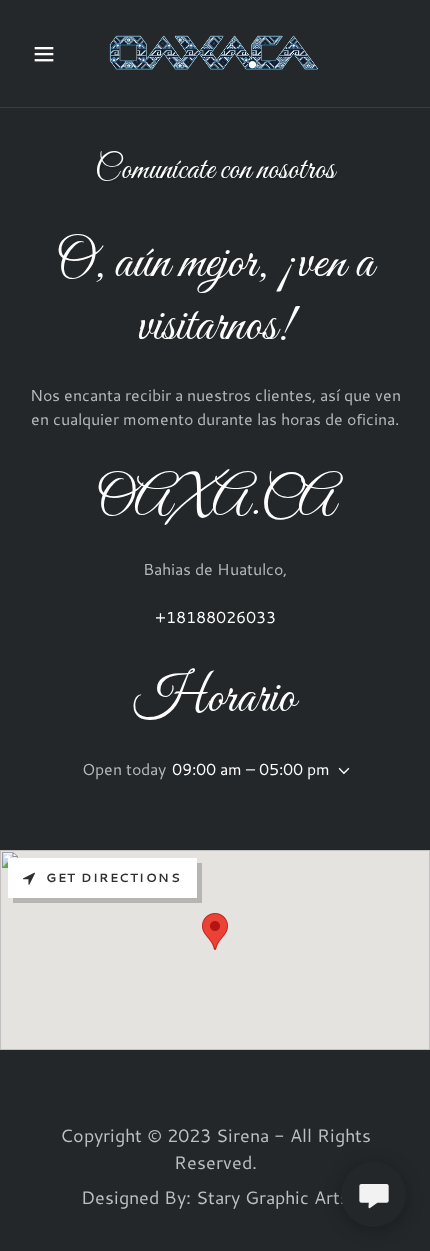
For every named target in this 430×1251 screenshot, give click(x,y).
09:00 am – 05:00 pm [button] (251, 768)
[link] (215, 53)
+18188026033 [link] (215, 616)
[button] (52, 54)
